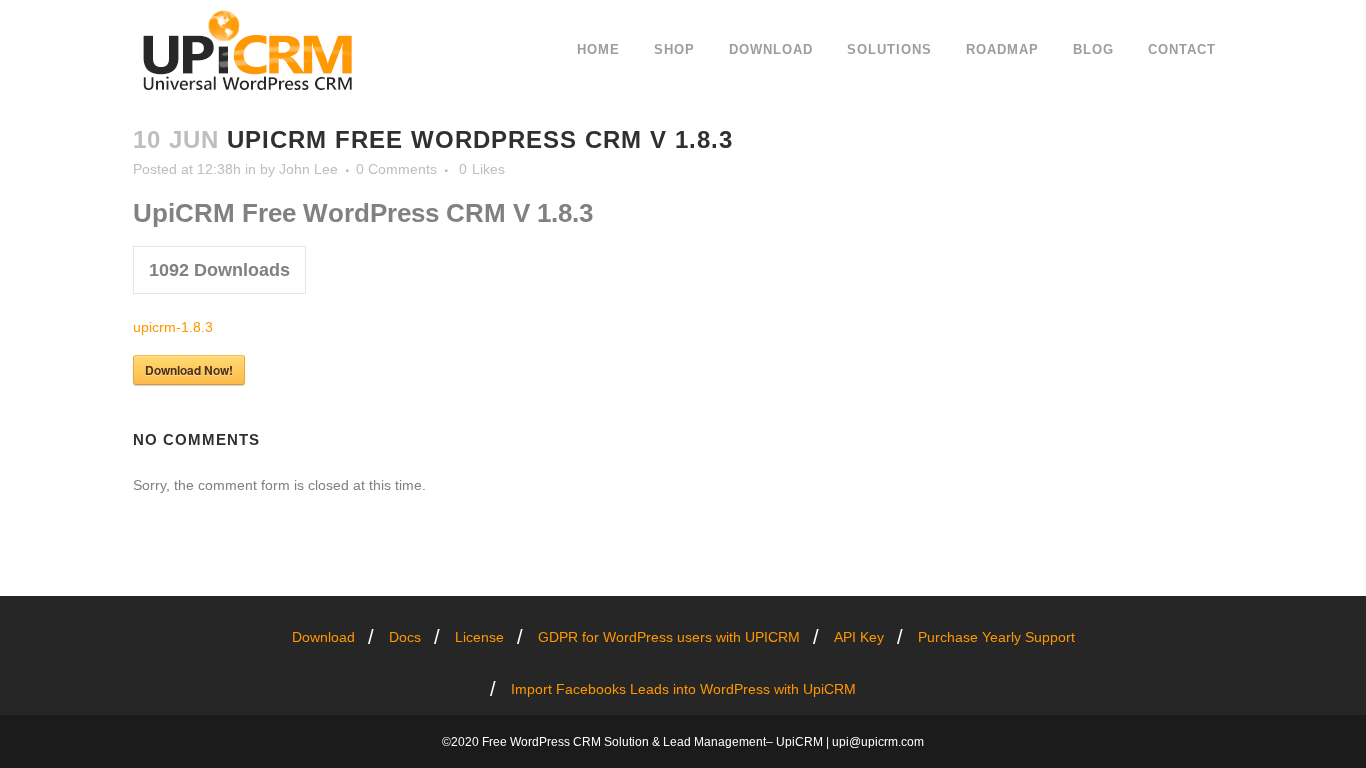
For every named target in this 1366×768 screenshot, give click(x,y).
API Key (859, 637)
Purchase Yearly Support (996, 637)
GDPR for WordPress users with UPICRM (669, 637)
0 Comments (396, 169)
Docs (405, 637)
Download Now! (189, 370)
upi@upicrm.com (878, 742)
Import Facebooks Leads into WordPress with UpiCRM (683, 689)
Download (323, 637)
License (479, 637)
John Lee (308, 169)
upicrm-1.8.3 (173, 327)
